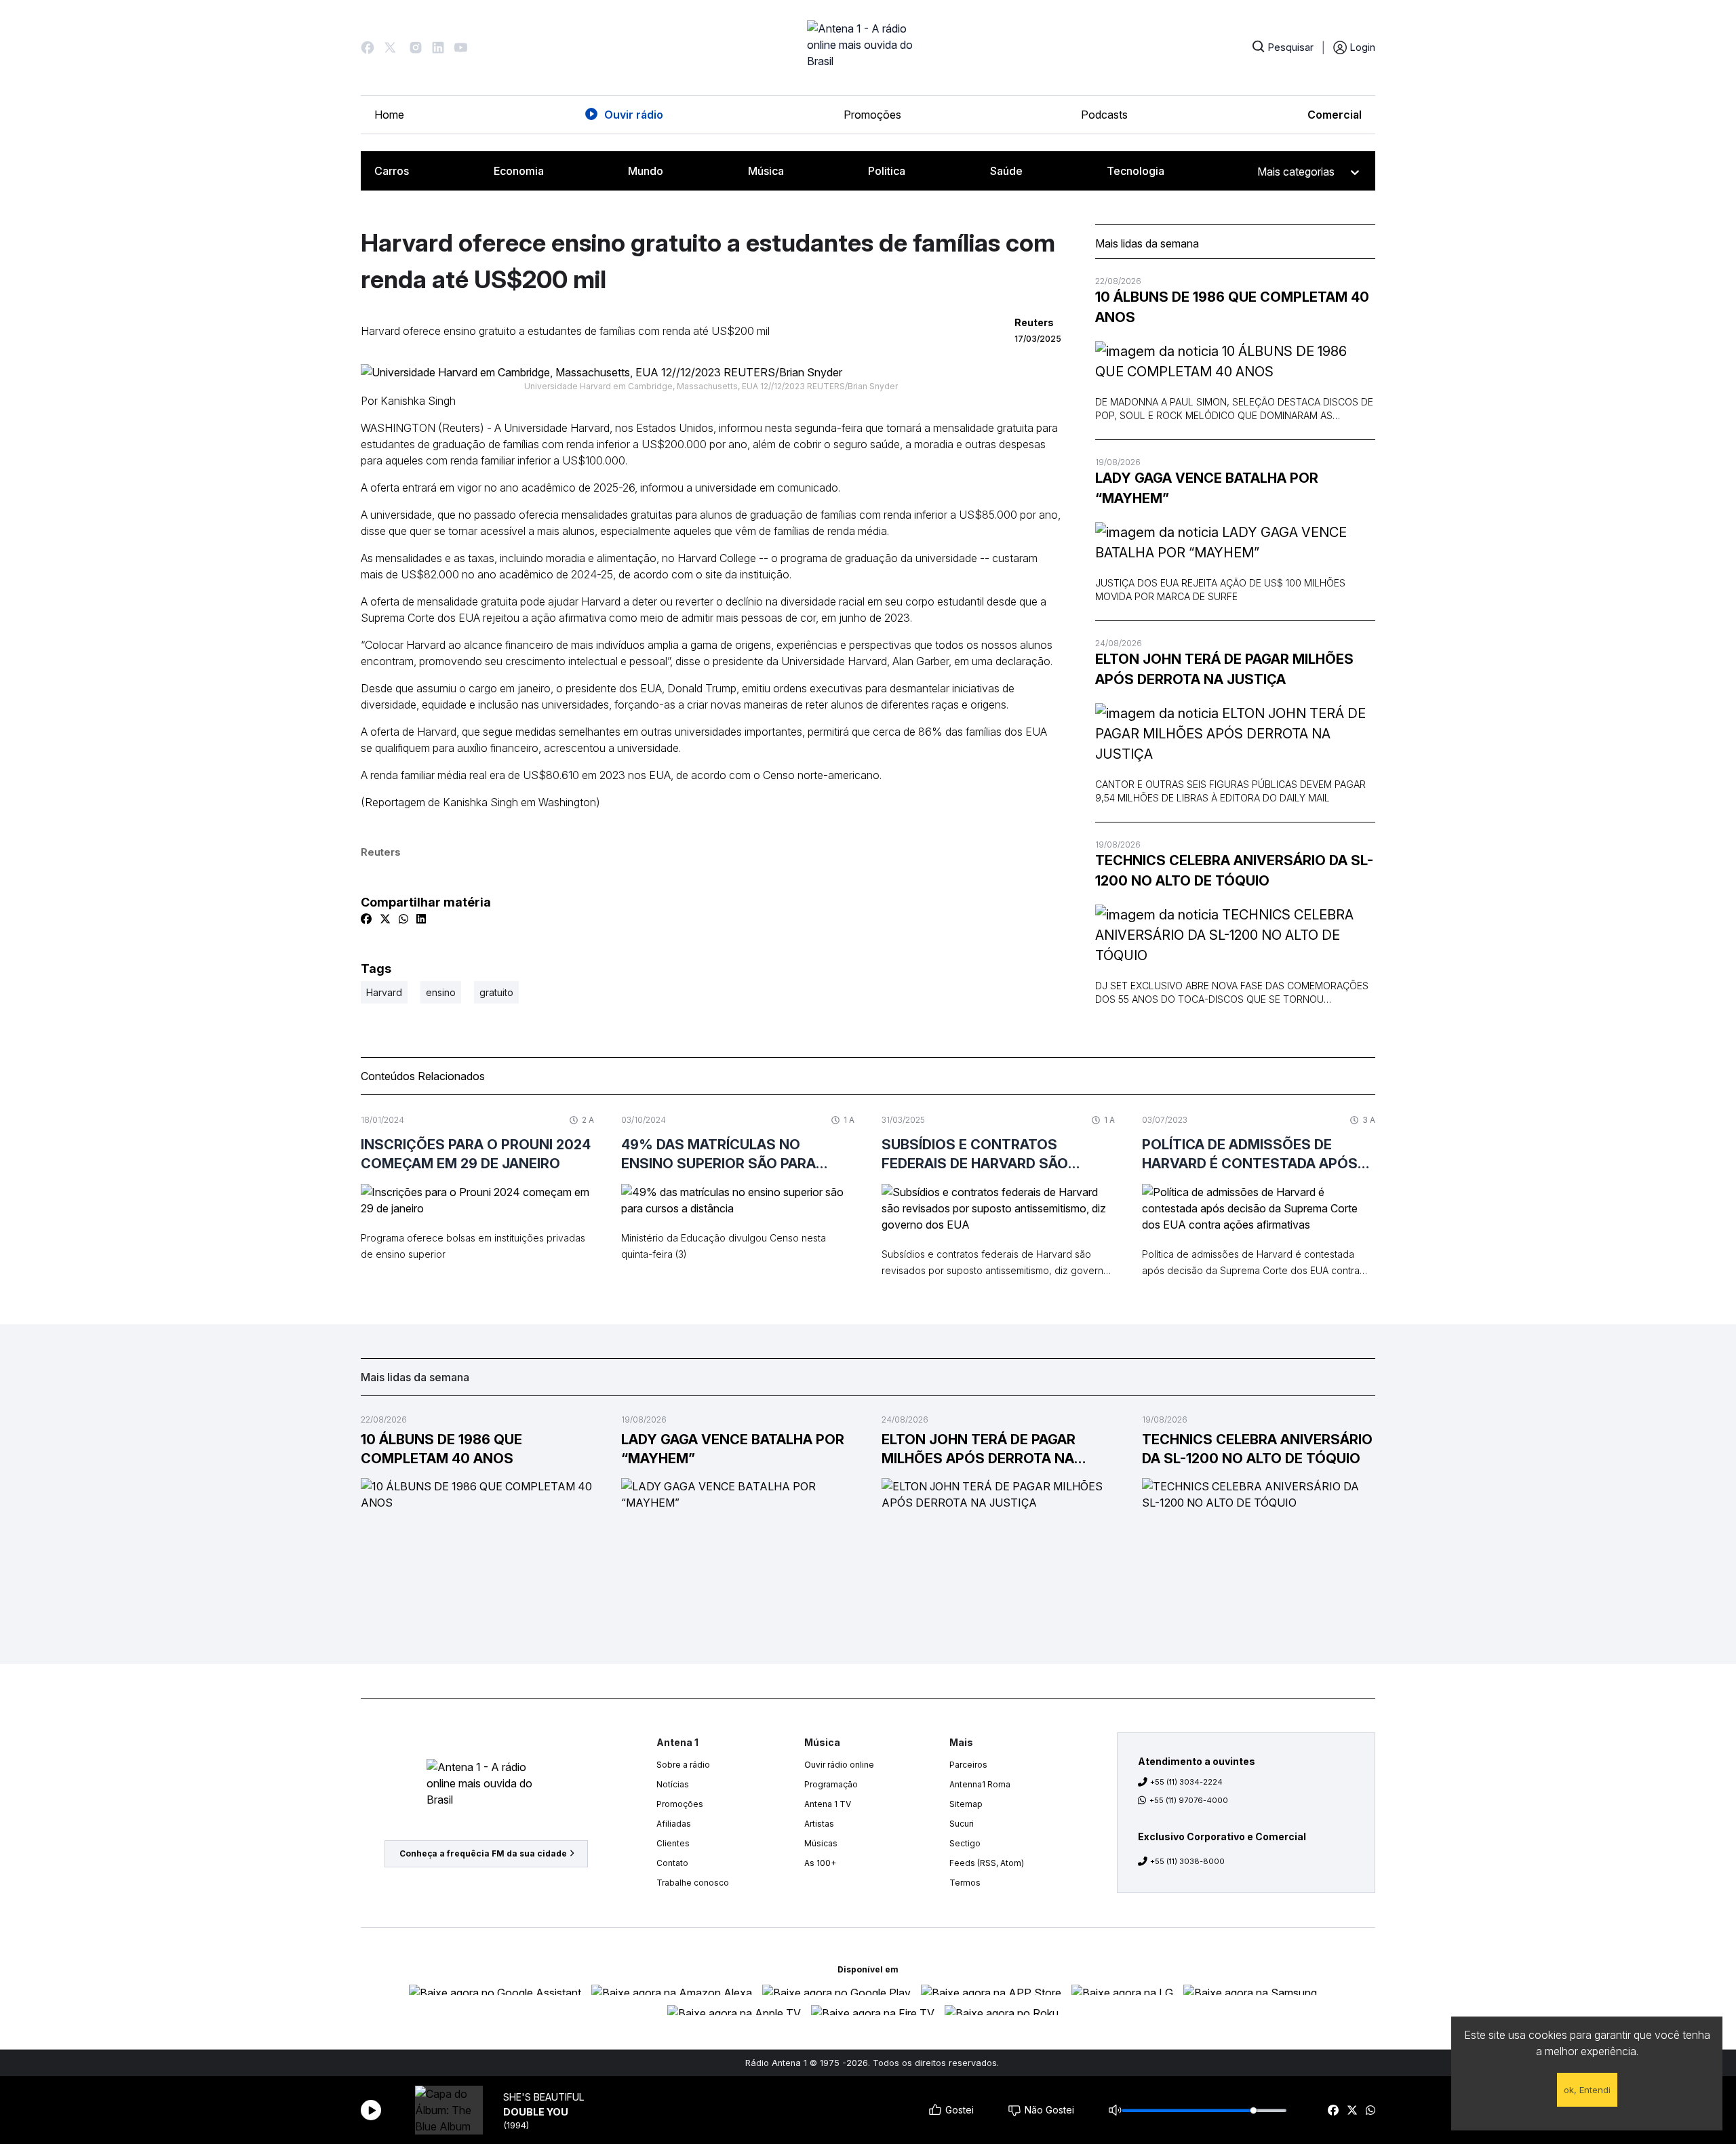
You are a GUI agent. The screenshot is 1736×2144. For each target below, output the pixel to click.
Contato (672, 1863)
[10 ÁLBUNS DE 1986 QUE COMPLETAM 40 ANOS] (1235, 361)
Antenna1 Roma (980, 1784)
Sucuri (962, 1824)
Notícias (673, 1784)
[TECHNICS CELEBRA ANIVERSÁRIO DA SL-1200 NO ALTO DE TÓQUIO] (1235, 935)
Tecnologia (1136, 171)
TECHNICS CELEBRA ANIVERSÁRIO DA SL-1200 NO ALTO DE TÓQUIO (1234, 871)
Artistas (819, 1824)
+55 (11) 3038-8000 (1187, 1861)
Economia (519, 171)
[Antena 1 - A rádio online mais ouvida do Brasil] (868, 47)
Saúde (1006, 171)
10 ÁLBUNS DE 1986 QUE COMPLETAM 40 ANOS (1232, 307)
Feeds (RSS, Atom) (987, 1863)
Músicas (821, 1843)
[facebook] (1333, 2110)
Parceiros (968, 1765)
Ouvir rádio (634, 115)
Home (389, 115)
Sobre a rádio (683, 1765)
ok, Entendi (1587, 2090)
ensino (441, 992)
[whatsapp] (1370, 2110)
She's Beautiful (544, 2097)
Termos (965, 1883)
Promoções (872, 115)
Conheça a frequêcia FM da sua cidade (483, 1853)
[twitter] (1352, 2110)
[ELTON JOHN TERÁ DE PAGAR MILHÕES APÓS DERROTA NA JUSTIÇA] (1235, 734)
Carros (392, 171)
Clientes (673, 1843)
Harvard (384, 992)
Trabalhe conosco (693, 1883)
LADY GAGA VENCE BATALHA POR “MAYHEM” (1207, 488)
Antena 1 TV (828, 1804)
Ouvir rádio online (839, 1765)
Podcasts (1104, 115)
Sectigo (965, 1843)
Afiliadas (674, 1824)
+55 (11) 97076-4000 (1189, 1800)
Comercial (1335, 115)
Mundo (646, 171)
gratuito (496, 992)
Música (766, 171)
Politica (887, 171)
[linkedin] (421, 919)
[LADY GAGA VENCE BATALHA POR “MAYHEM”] (1235, 542)
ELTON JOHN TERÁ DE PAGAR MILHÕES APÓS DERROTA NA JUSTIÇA (1224, 669)
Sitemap (966, 1804)
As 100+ (820, 1863)
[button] (368, 47)
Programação (831, 1784)
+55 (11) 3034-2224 (1186, 1782)
